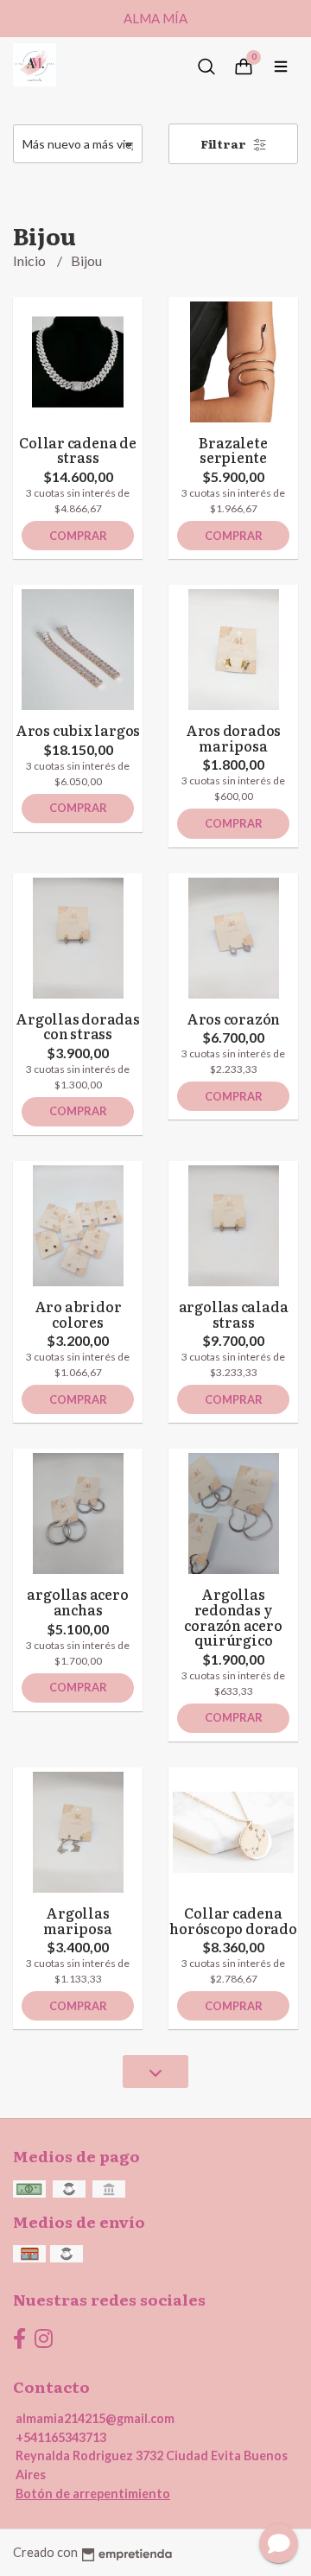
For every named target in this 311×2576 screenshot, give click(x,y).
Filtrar (225, 143)
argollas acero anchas (77, 1602)
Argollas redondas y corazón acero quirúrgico (233, 1617)
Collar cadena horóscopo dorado (233, 1920)
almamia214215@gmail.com (95, 2418)
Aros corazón (233, 1018)
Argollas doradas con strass (78, 1026)
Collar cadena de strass (78, 450)
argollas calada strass (234, 1314)
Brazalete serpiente (233, 450)
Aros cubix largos (78, 730)
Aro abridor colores (78, 1314)
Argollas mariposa (77, 1920)
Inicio (31, 260)
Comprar (78, 536)
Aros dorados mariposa (233, 738)
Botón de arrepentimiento (93, 2494)
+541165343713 (61, 2437)
